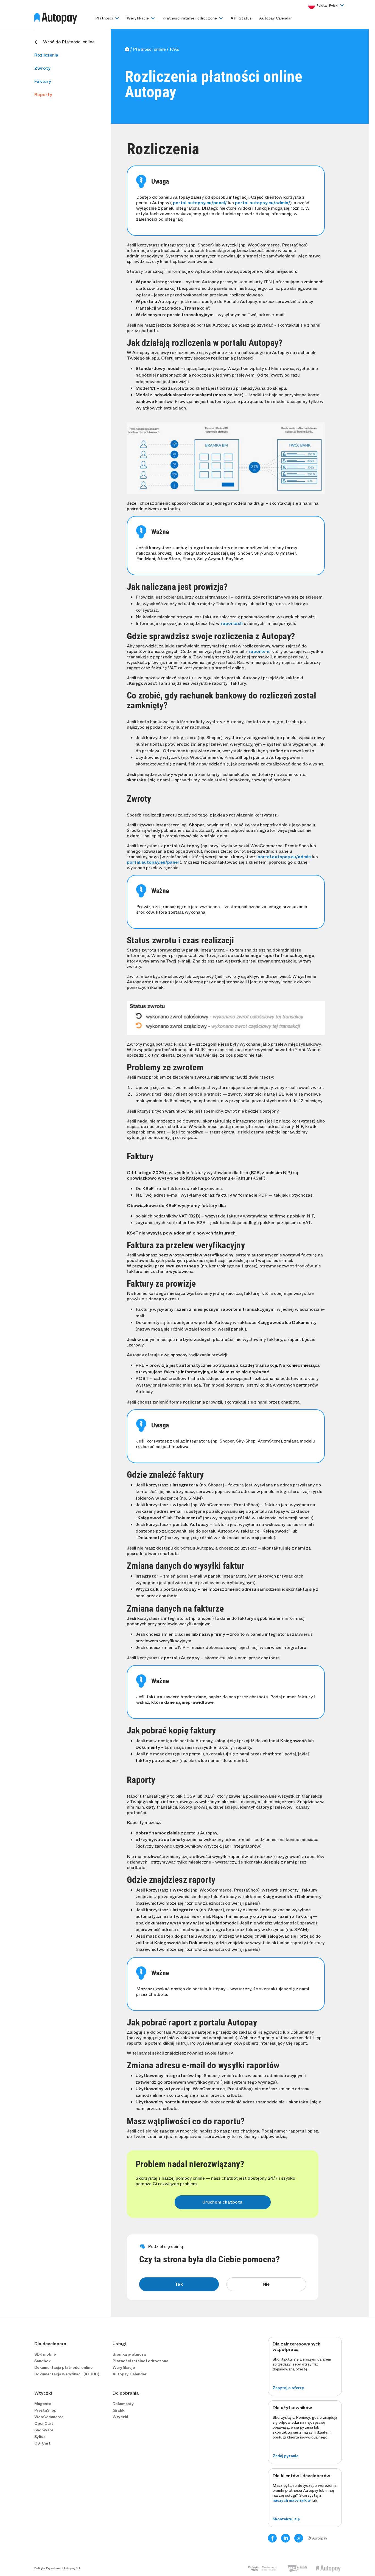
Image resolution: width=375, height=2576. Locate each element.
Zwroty (42, 68)
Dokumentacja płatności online (63, 2367)
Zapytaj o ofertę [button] (288, 2388)
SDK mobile (45, 2354)
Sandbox (42, 2361)
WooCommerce (49, 2417)
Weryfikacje (138, 18)
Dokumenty (123, 2404)
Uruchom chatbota (223, 2202)
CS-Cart (42, 2443)
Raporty (43, 95)
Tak (179, 2284)
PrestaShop (45, 2410)
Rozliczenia (46, 55)
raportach (232, 623)
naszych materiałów (292, 2500)
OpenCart (44, 2423)
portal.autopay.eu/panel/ (200, 203)
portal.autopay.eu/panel (153, 862)
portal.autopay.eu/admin (284, 857)
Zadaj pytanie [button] (286, 2456)
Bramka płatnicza (129, 2354)
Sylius (40, 2437)
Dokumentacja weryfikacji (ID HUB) (67, 2374)
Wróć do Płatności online (69, 42)
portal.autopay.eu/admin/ (263, 203)
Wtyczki (120, 2417)
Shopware (44, 2430)
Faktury (43, 81)
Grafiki (119, 2410)
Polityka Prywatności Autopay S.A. (58, 2568)
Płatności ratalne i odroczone (190, 18)
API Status (241, 18)
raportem (259, 651)
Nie (266, 2284)
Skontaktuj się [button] (286, 2519)
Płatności (104, 18)
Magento (43, 2404)
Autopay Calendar (275, 18)
